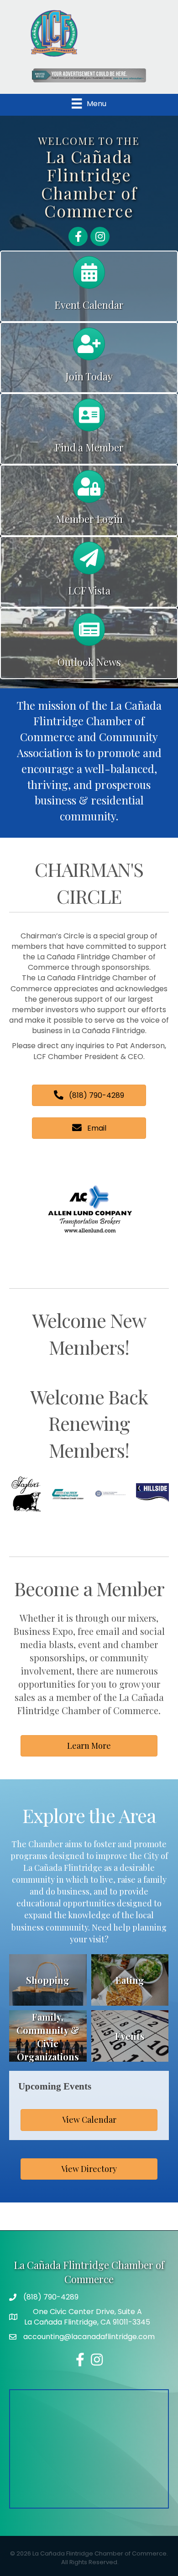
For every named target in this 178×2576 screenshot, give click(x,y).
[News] (89, 634)
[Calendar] (89, 277)
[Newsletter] (89, 562)
